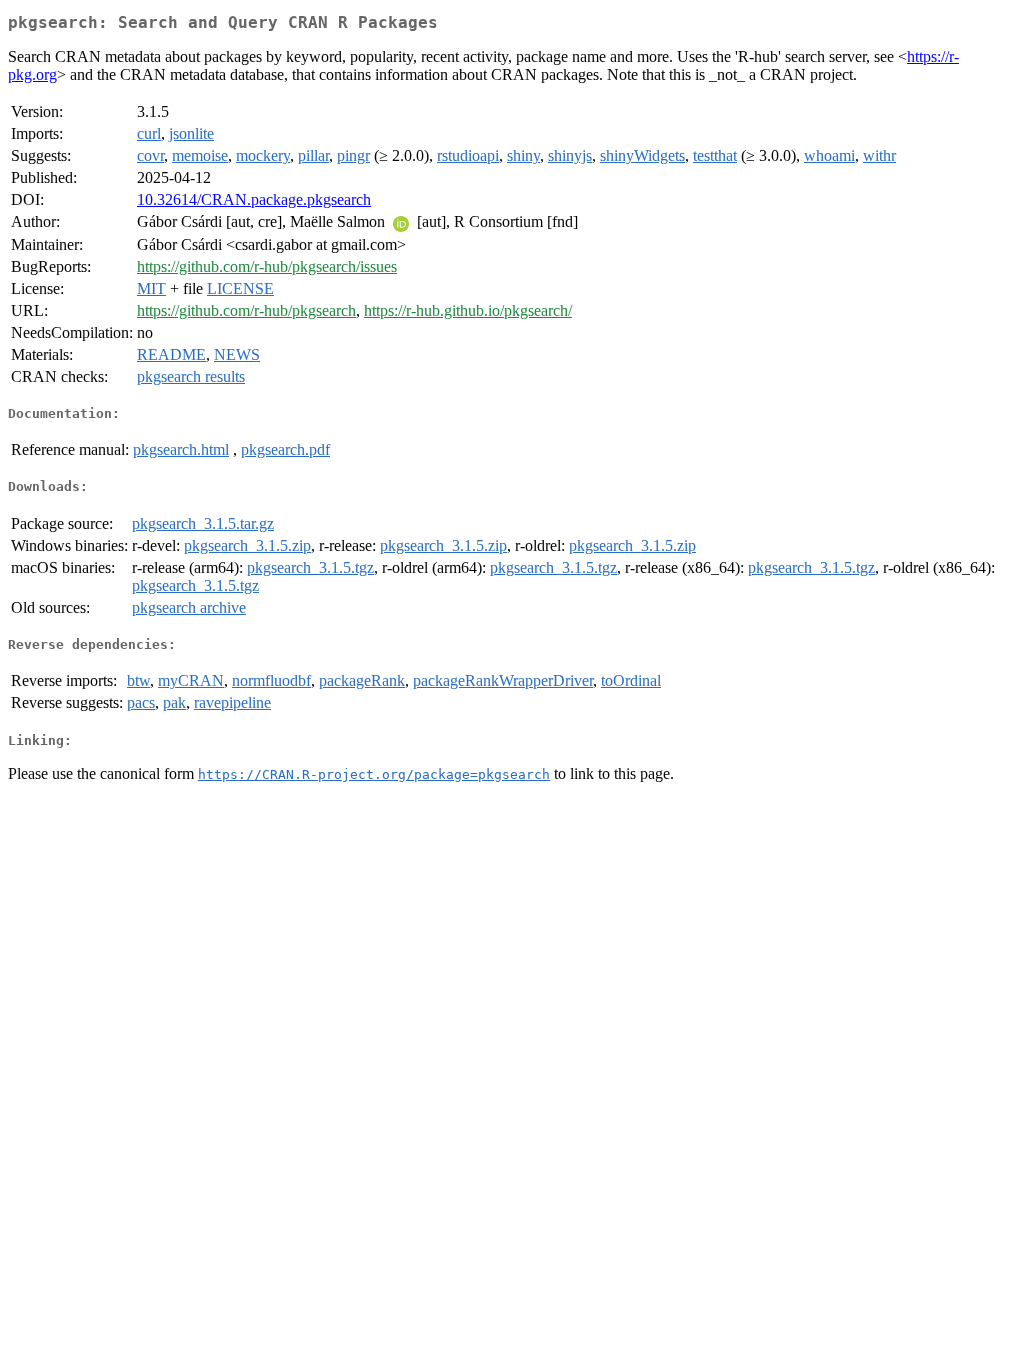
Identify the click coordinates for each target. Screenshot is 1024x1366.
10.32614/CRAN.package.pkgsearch (254, 199)
